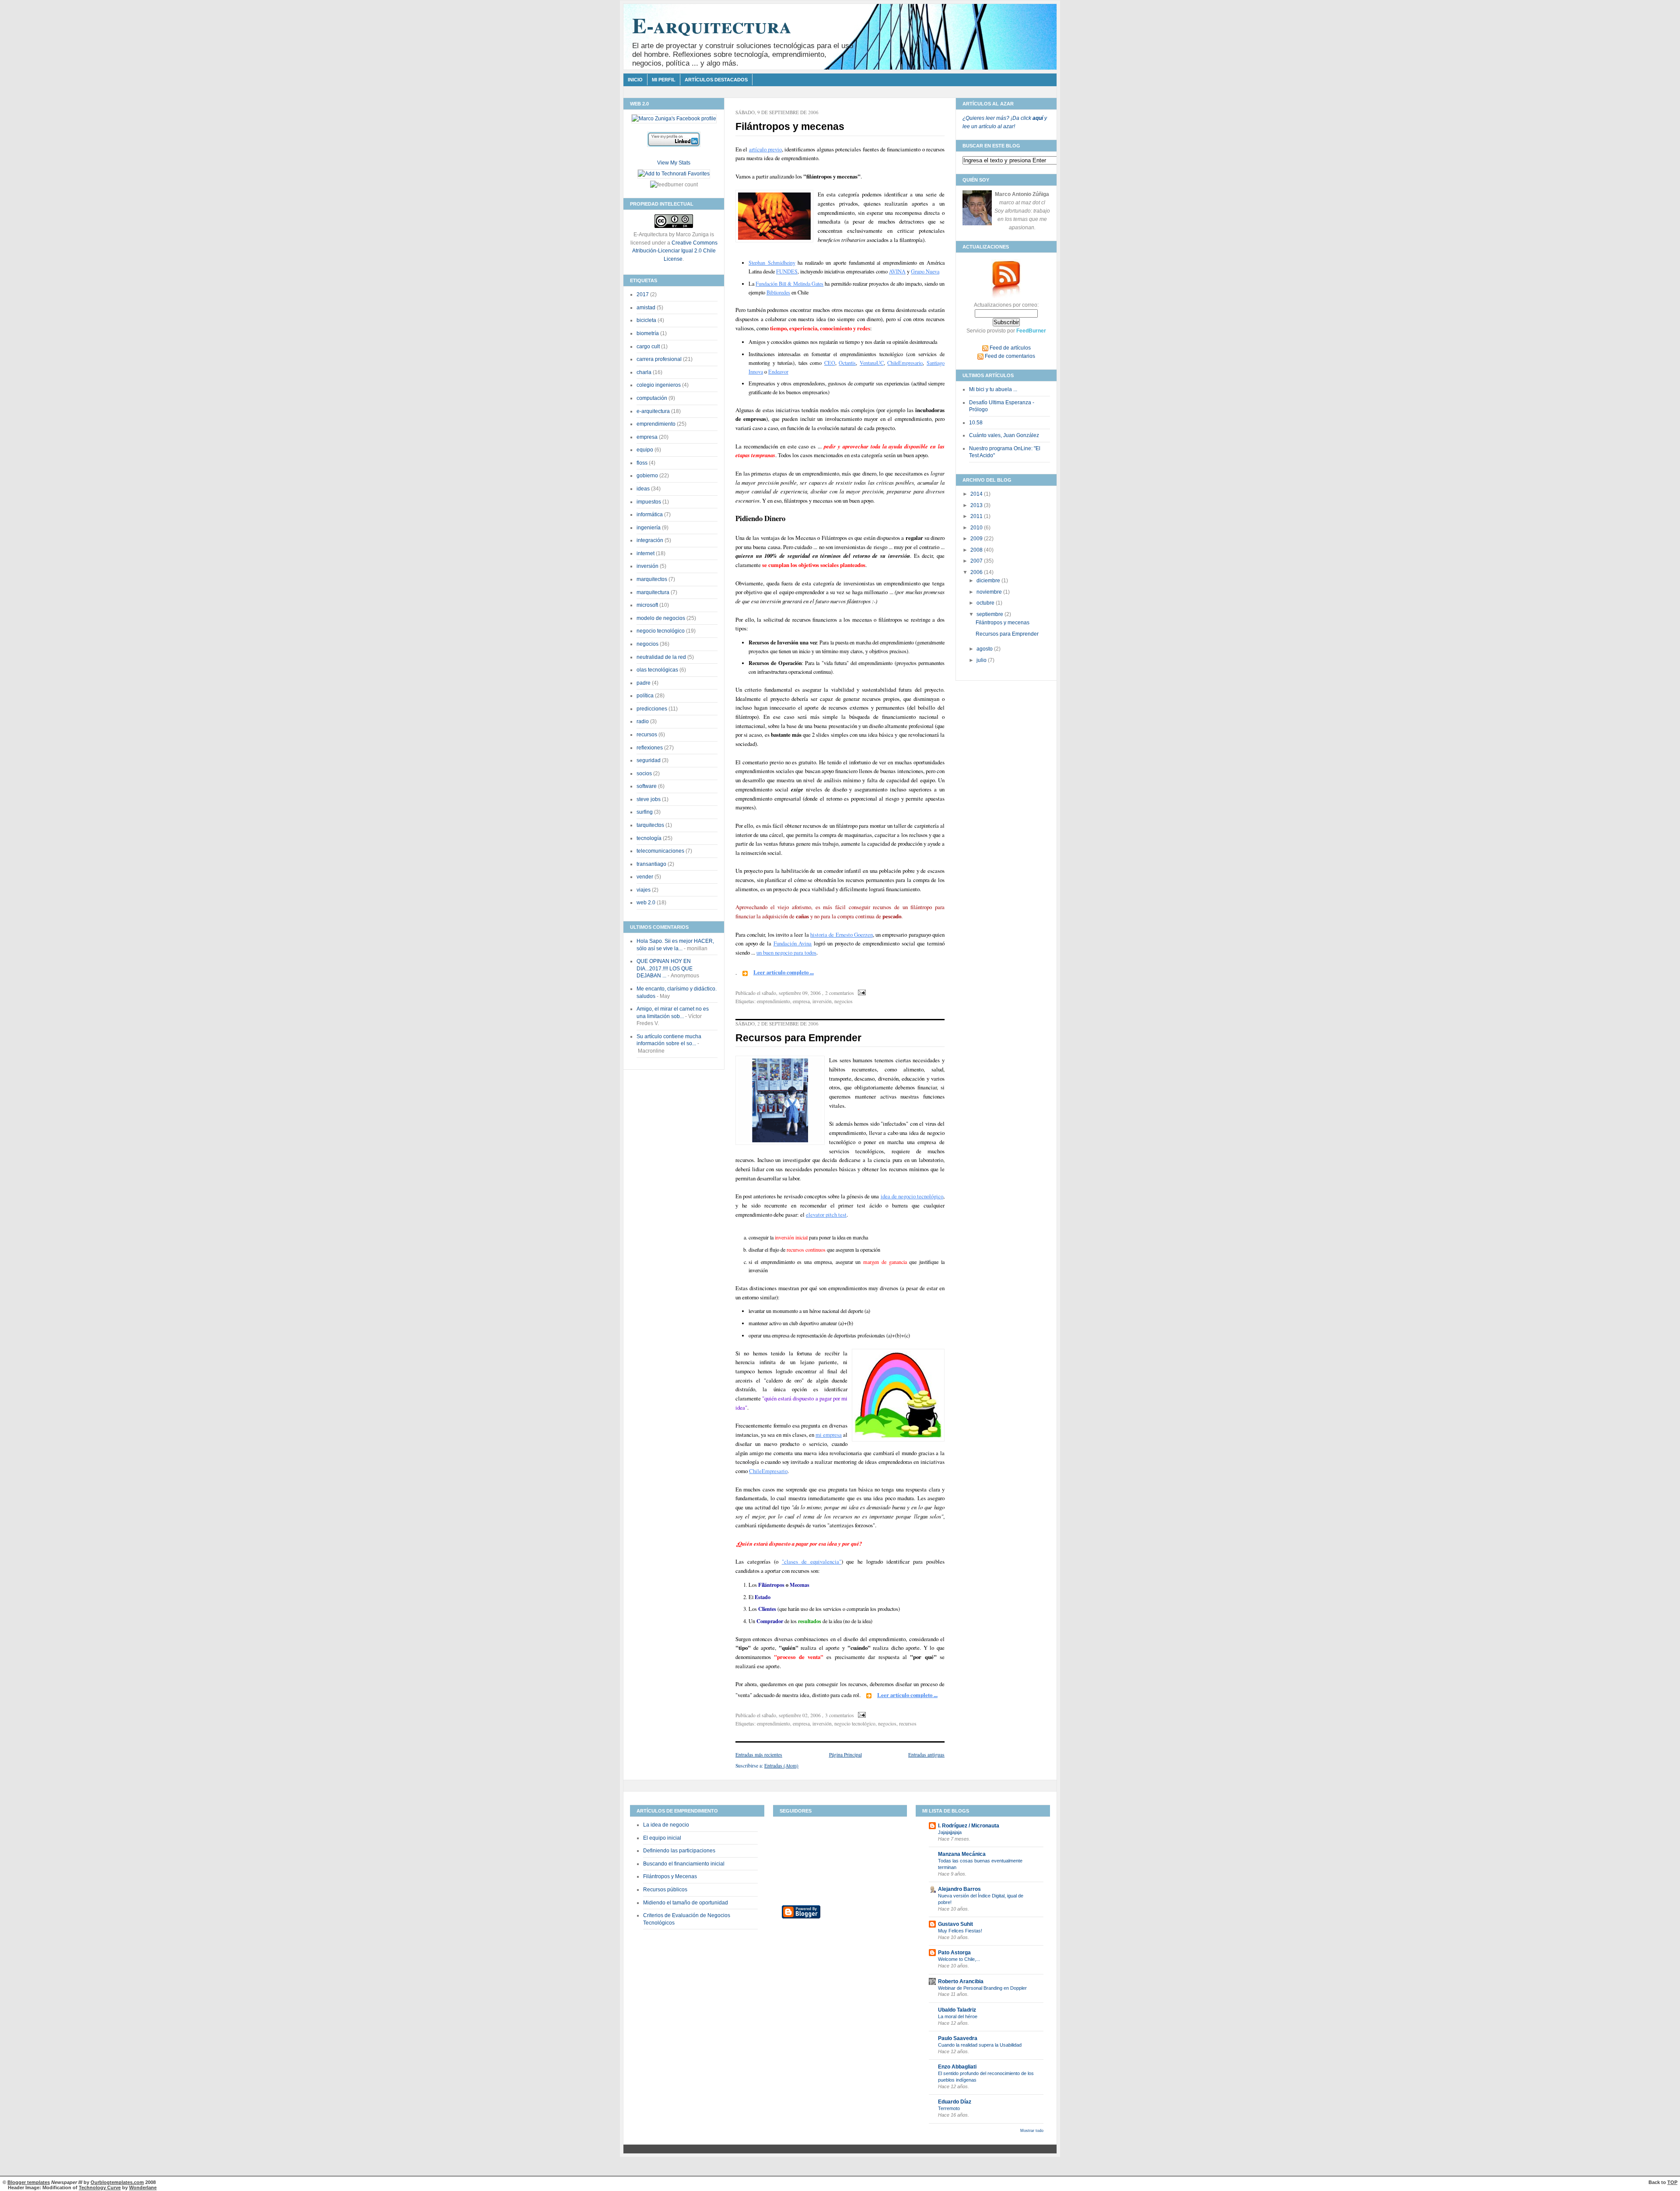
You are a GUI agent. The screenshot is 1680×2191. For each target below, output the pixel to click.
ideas (643, 489)
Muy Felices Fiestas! (960, 1931)
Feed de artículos (1010, 348)
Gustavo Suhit (955, 1924)
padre (644, 683)
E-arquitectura (712, 25)
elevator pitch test (826, 1214)
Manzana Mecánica (962, 1854)
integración (650, 540)
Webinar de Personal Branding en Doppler (982, 1988)
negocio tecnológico (661, 631)
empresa (647, 437)
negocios (647, 644)
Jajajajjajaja (950, 1832)
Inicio (635, 80)
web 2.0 (646, 903)
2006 (977, 572)
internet (646, 553)
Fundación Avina (793, 943)
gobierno (647, 476)
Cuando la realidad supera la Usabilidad (980, 2045)
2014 (977, 494)
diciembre (989, 581)
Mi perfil (664, 80)
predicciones (652, 709)
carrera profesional (659, 359)
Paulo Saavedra (958, 2038)
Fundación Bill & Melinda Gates (789, 283)
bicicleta (646, 320)
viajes (644, 890)
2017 (643, 294)
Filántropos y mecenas (790, 127)
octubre (986, 603)
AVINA (897, 271)
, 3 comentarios (838, 1715)
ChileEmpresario (905, 363)
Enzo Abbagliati (957, 2067)
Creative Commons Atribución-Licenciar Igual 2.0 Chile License (675, 251)
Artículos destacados (716, 80)
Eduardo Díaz (955, 2102)
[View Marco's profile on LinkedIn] (674, 141)
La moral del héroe (958, 2016)
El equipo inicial (662, 1838)
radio (643, 721)
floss (642, 463)
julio (982, 660)
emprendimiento (656, 424)
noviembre (990, 592)
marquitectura (653, 592)
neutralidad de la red (661, 657)
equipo (645, 450)
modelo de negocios (661, 618)
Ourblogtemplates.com (117, 2182)
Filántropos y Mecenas (670, 1876)
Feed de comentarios (1009, 356)
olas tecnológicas (657, 670)
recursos (647, 735)
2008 (977, 550)
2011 (977, 516)
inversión (647, 566)
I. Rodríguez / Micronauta (969, 1826)
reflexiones (650, 748)
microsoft (647, 605)
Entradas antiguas (926, 1755)
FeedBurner (1031, 331)
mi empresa (829, 1435)
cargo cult (648, 346)
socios (644, 773)
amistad (646, 308)
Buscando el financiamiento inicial (684, 1864)
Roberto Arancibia (961, 1981)
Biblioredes (778, 292)
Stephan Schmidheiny (772, 262)
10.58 (976, 423)
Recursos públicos (665, 1890)
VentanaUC (872, 363)
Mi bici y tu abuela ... (993, 389)
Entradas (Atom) (781, 1766)
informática (650, 514)
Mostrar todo (1032, 2131)
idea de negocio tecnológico (912, 1196)
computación (652, 398)
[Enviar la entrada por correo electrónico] (861, 993)
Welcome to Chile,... (959, 1959)
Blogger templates (29, 2182)
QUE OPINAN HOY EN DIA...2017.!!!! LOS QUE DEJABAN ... (665, 968)
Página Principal (845, 1755)
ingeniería (649, 528)
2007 (977, 561)
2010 (977, 528)
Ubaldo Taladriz (957, 2010)
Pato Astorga (954, 1953)
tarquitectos (650, 825)
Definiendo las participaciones (679, 1851)
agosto (985, 649)
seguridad (649, 760)
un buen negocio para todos (786, 952)
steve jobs (649, 799)
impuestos (649, 502)
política (645, 696)
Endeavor (778, 371)
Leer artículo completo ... (784, 972)
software (647, 786)
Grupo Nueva (925, 271)
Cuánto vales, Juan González (1004, 435)
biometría (648, 333)
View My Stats (674, 163)
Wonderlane (143, 2187)
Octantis (847, 363)
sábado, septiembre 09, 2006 (791, 993)
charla (644, 372)
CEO (830, 363)
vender (645, 877)
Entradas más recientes (759, 1755)
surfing (645, 812)
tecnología (649, 838)
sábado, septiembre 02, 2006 (791, 1715)
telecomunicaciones (660, 851)
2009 (977, 539)
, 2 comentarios (838, 993)
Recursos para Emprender (798, 1038)
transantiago (651, 864)
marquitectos (652, 579)
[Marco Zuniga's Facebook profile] (674, 119)
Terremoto (949, 2108)
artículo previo (765, 149)
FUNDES (787, 271)
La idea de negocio (666, 1825)
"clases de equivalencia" (812, 1561)
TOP (1672, 2182)
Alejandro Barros (959, 1889)
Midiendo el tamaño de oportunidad (686, 1903)
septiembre (990, 614)
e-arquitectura (653, 411)
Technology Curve (100, 2187)
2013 (977, 505)
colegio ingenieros (659, 385)
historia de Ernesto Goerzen (842, 934)
